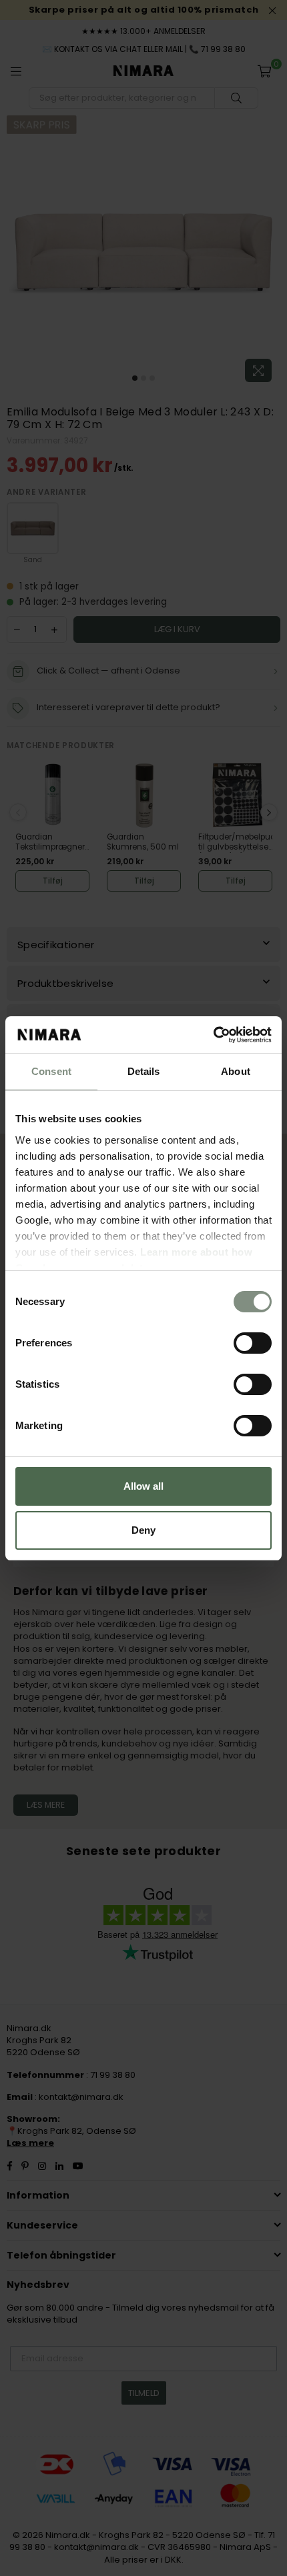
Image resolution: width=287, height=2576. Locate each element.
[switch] (253, 1343)
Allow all (143, 1486)
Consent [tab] (51, 1071)
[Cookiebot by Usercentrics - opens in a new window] (213, 1035)
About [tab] (236, 1071)
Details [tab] (144, 1071)
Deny (143, 1530)
